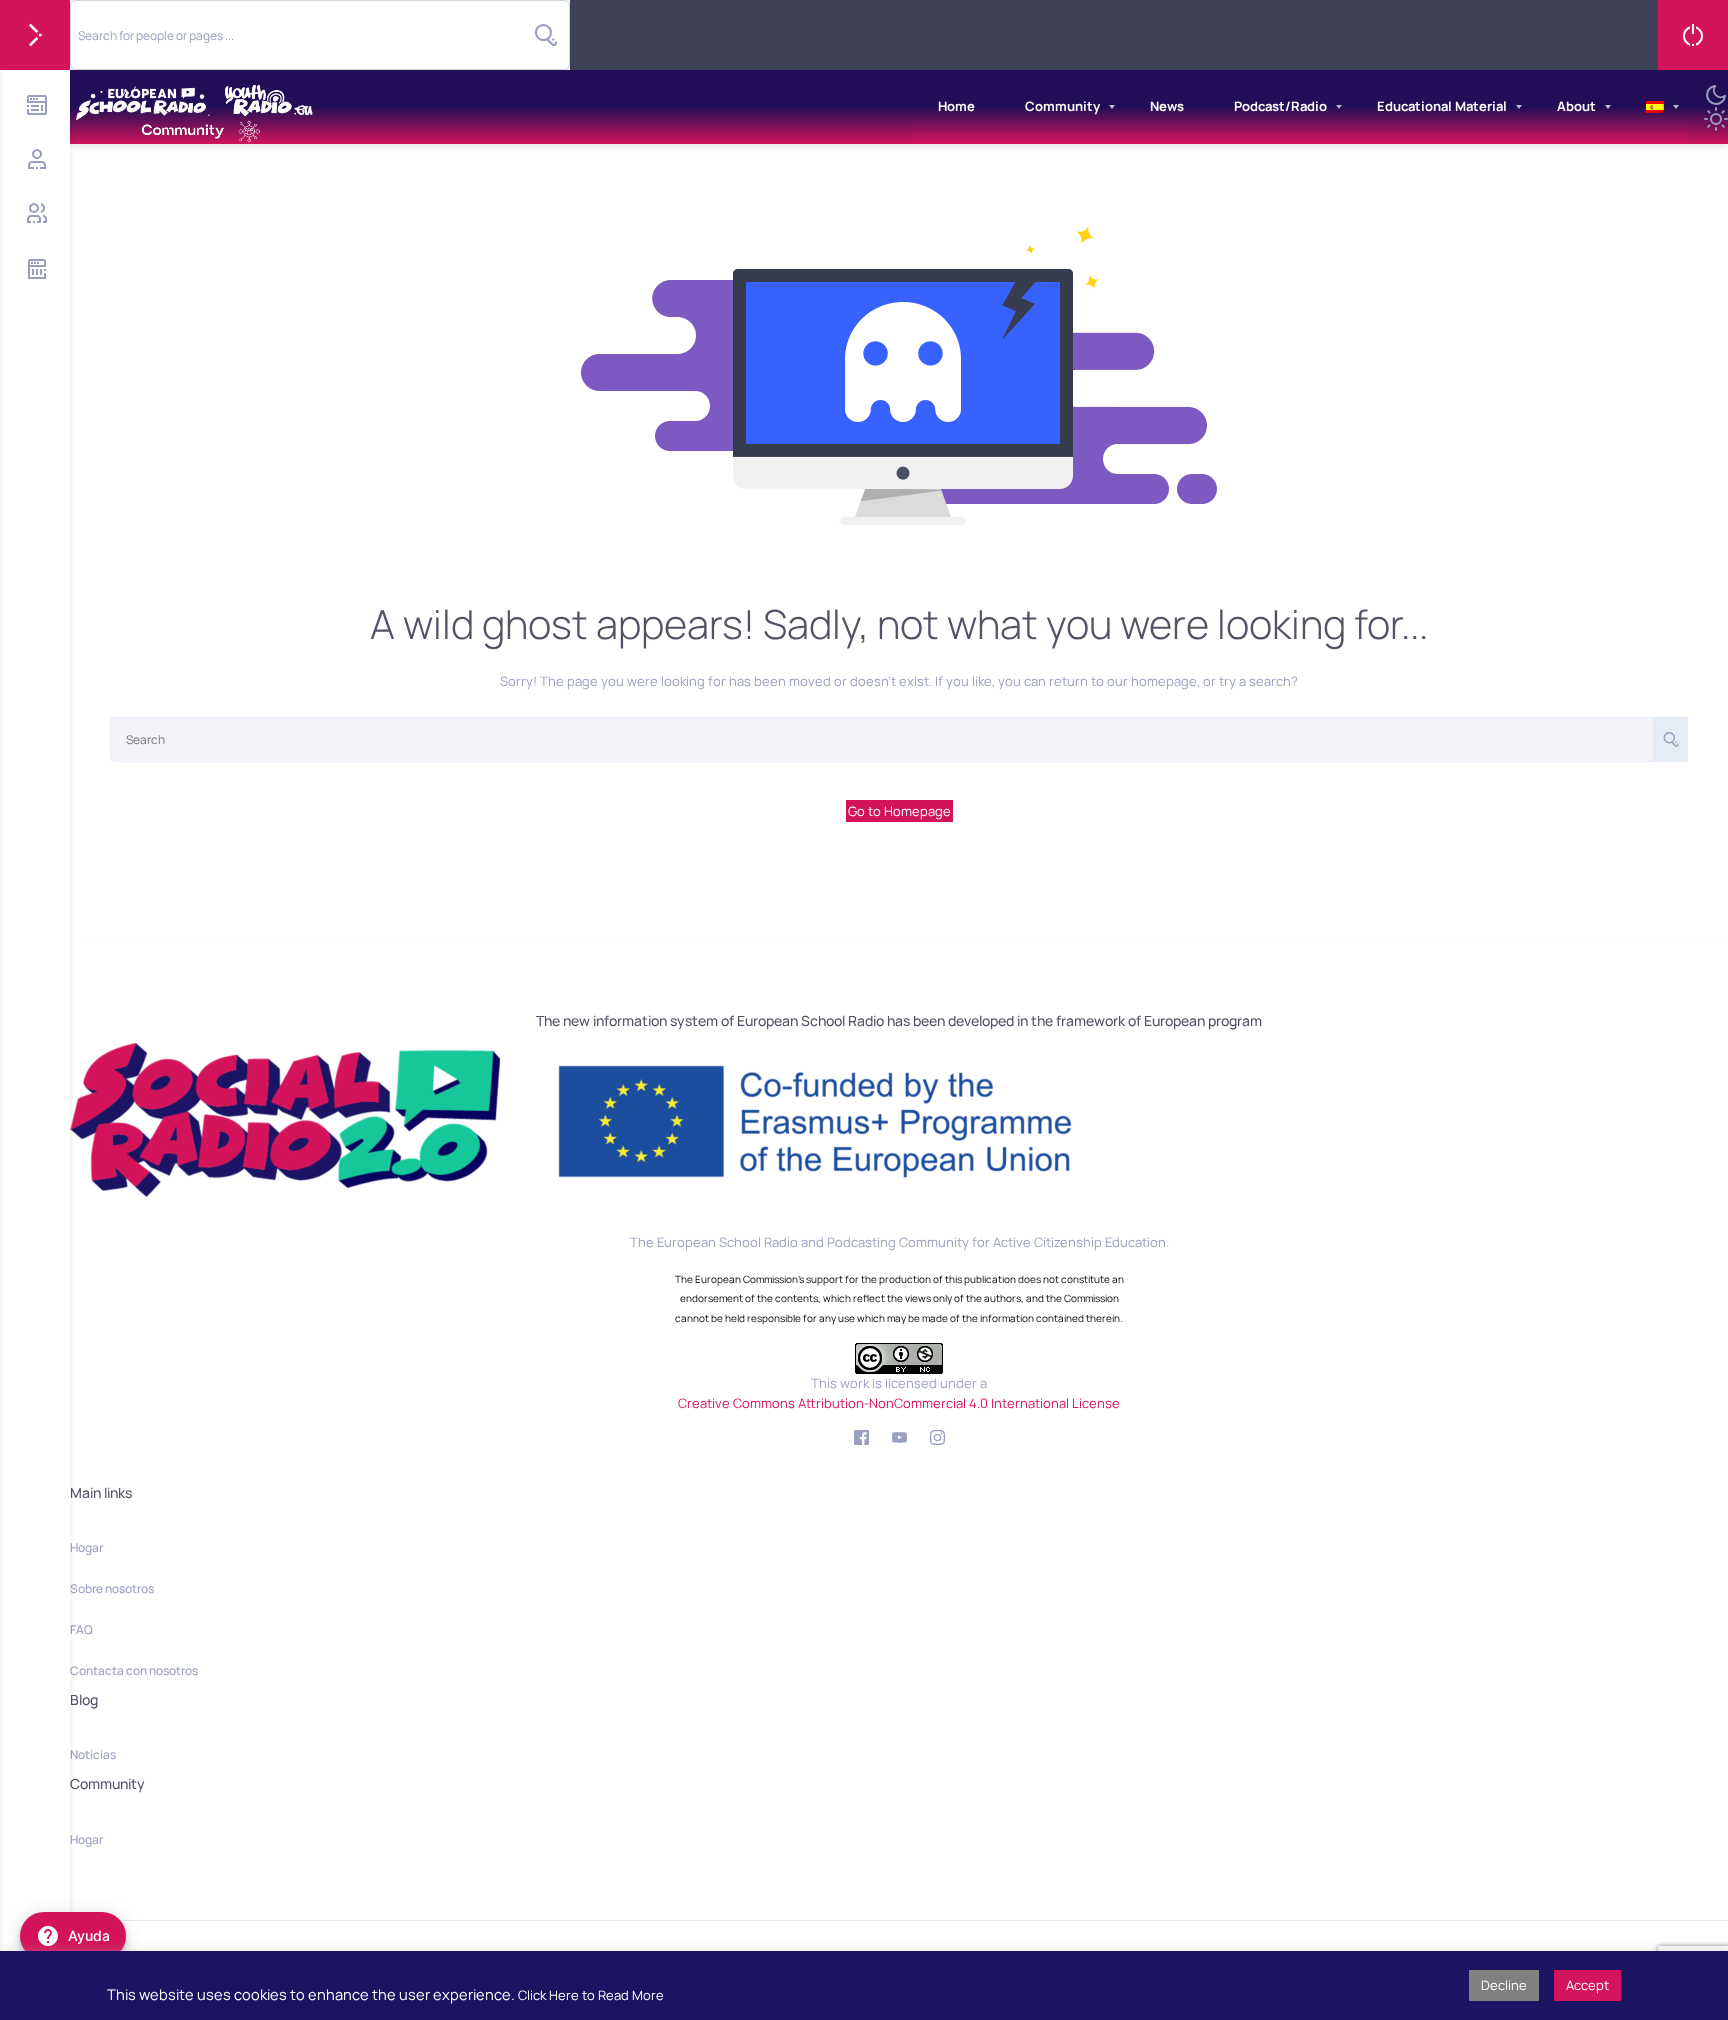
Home (956, 106)
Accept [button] (1587, 1985)
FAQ (81, 1629)
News (1167, 106)
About (1576, 106)
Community (1062, 106)
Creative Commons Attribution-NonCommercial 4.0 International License (899, 1403)
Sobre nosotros (112, 1588)
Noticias (93, 1754)
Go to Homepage (899, 811)
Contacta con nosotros (134, 1670)
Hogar (86, 1547)
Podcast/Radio (1280, 106)
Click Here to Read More (591, 1995)
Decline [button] (1504, 1985)
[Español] (1655, 107)
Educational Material (1442, 106)
